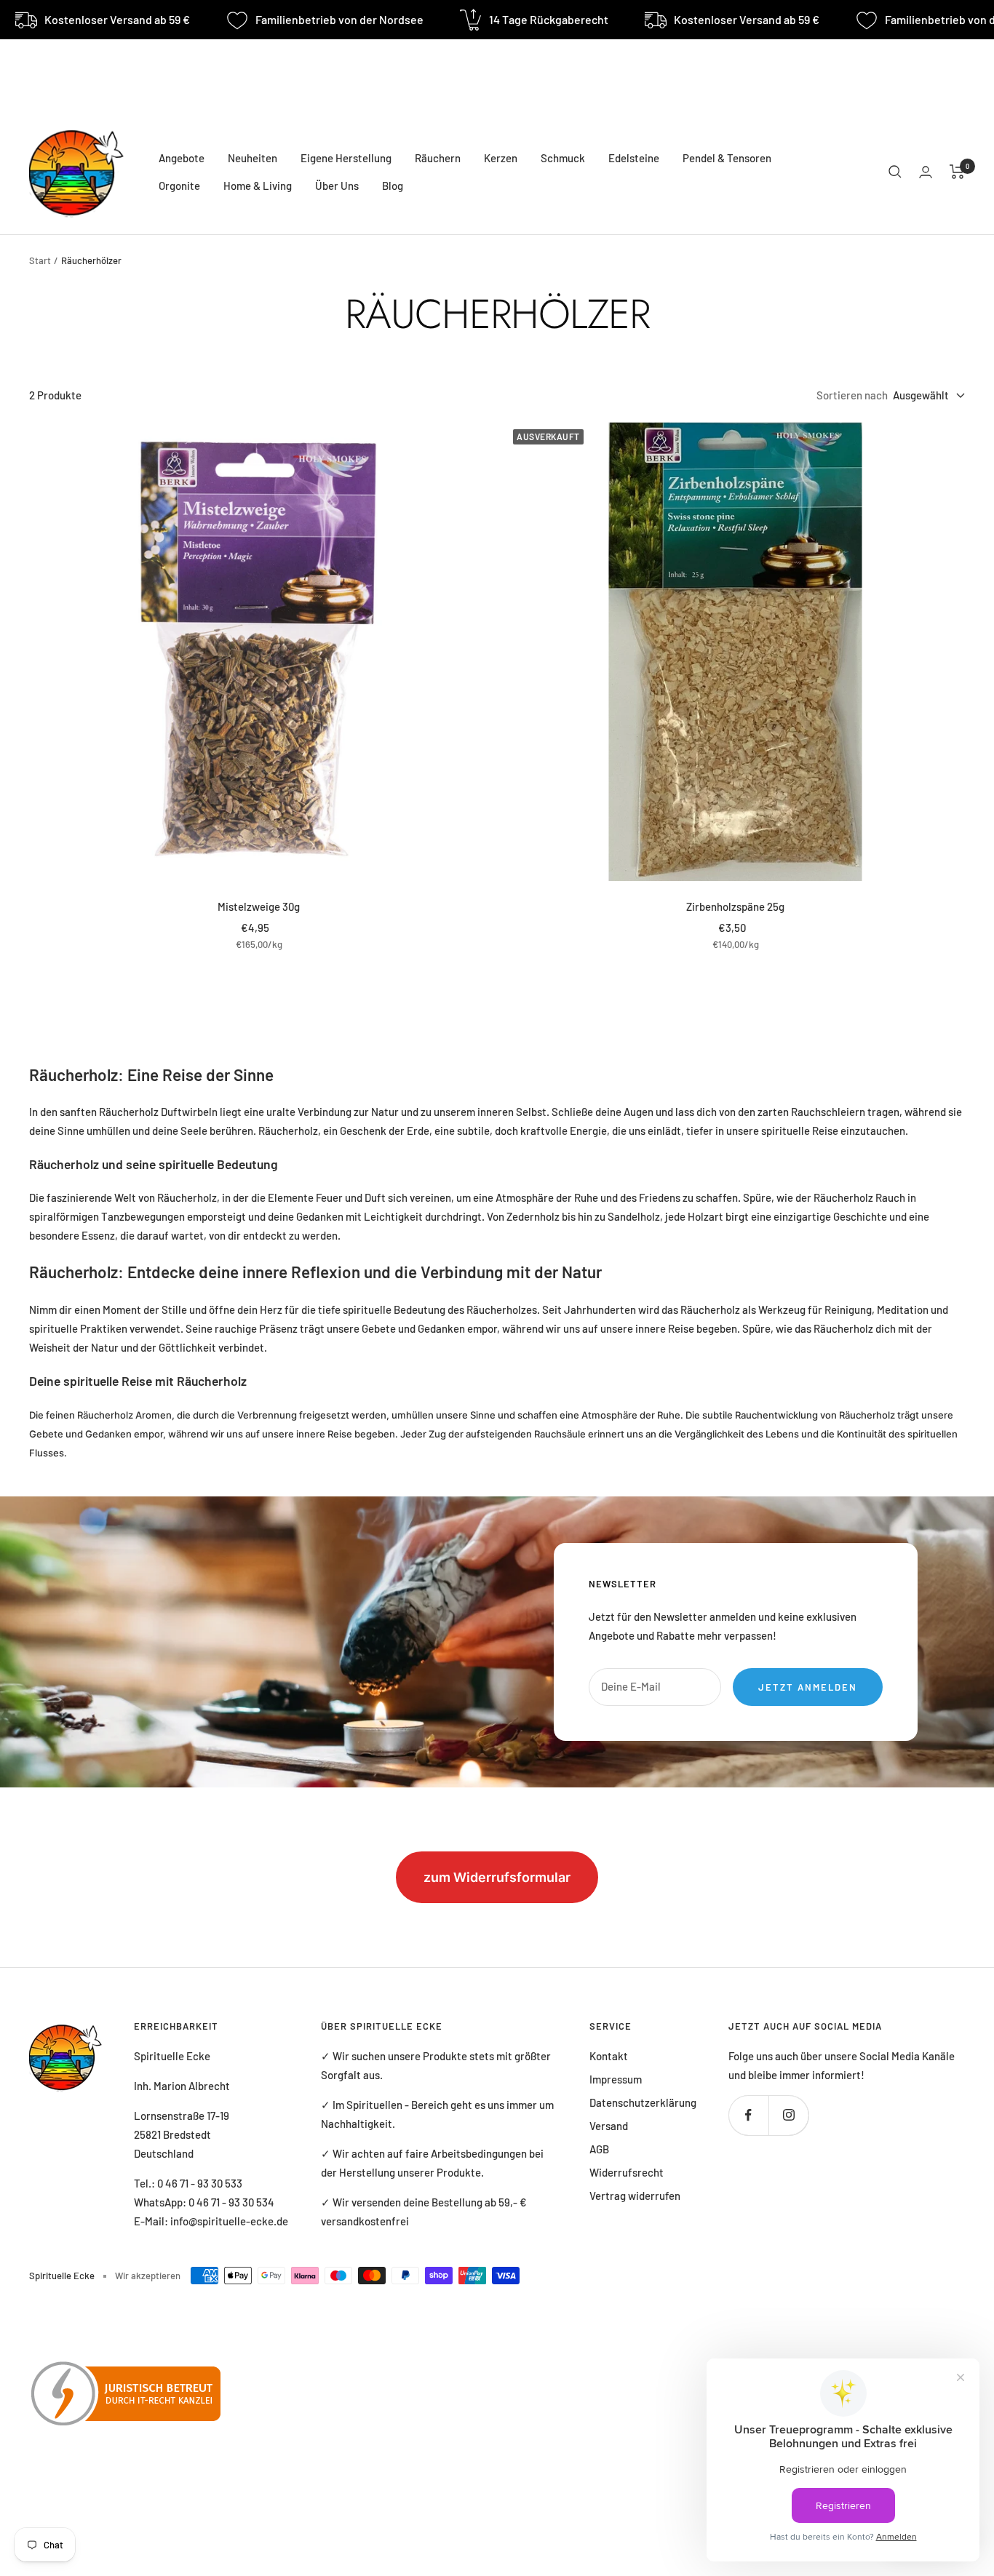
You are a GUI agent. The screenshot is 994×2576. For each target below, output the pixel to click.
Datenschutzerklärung (643, 2102)
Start (40, 260)
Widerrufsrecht (627, 2172)
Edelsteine (634, 158)
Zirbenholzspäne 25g (735, 906)
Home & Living (258, 186)
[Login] (926, 172)
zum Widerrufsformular (497, 1877)
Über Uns (337, 186)
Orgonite (179, 186)
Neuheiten (253, 158)
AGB (599, 2149)
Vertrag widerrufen (635, 2196)
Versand (609, 2126)
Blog (393, 186)
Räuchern (438, 158)
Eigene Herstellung (346, 158)
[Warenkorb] (957, 172)
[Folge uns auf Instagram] (788, 2115)
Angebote (182, 158)
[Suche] (895, 172)
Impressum (616, 2079)
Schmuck (563, 158)
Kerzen (501, 158)
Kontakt (609, 2056)
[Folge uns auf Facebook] (748, 2115)
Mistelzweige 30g (259, 906)
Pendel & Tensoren (727, 158)
